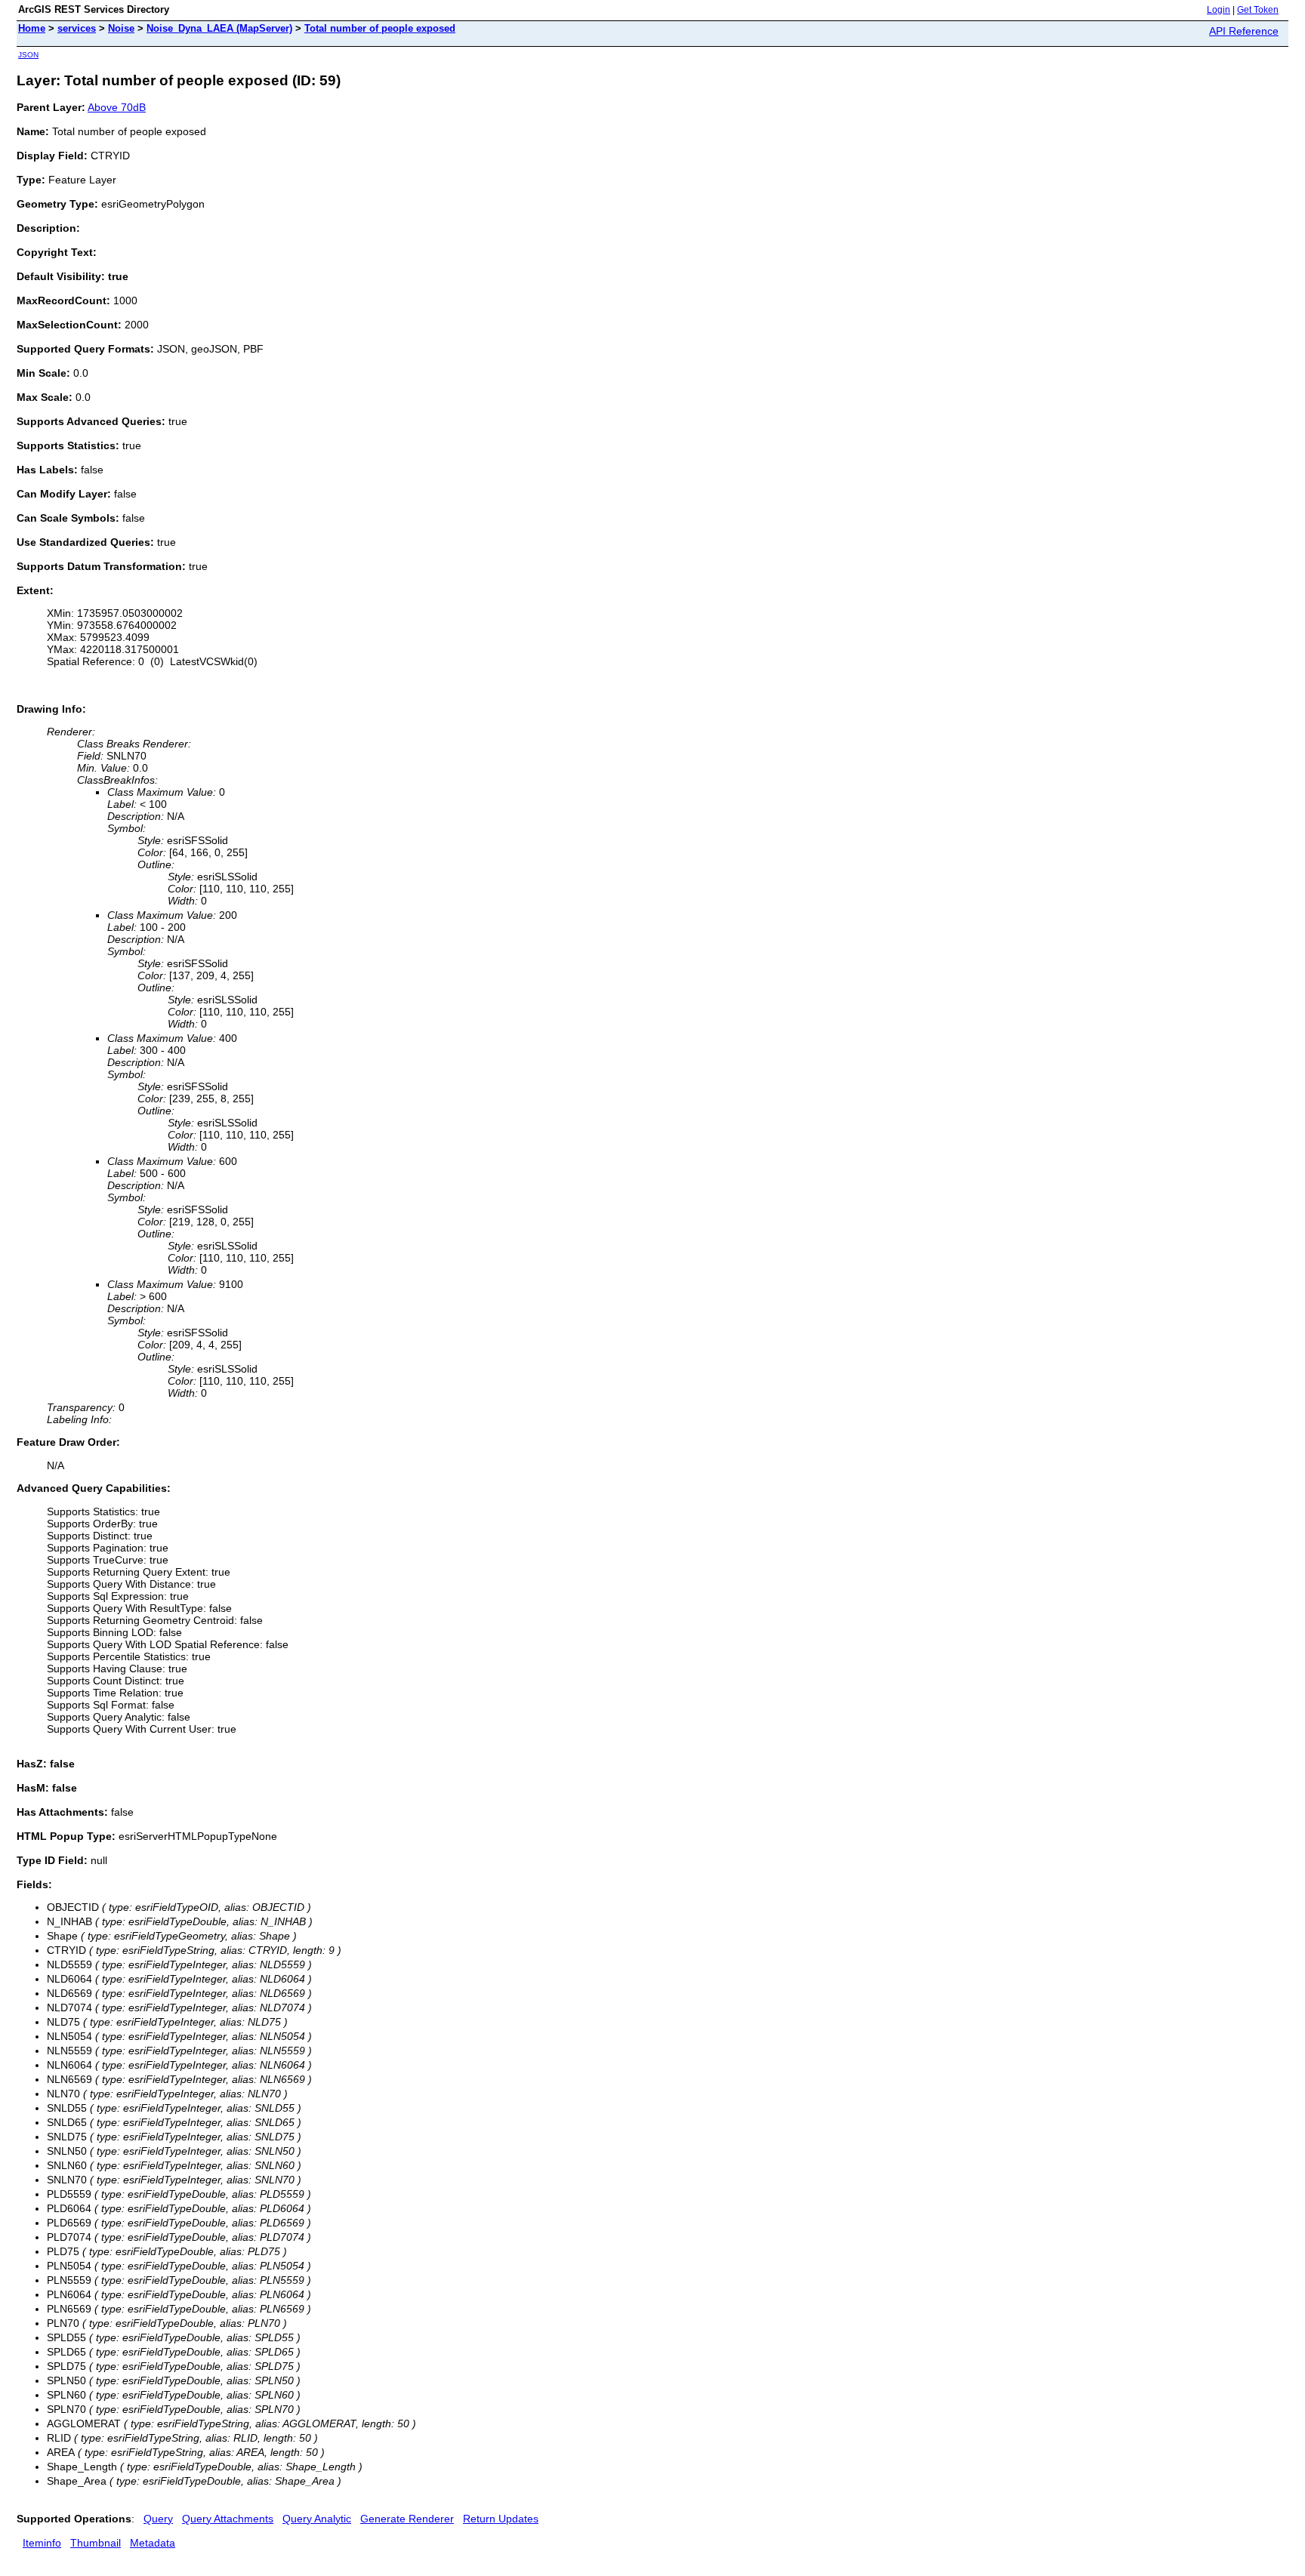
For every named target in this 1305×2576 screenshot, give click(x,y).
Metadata (153, 2543)
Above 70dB (117, 107)
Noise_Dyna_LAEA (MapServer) (219, 28)
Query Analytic (317, 2519)
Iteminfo (42, 2543)
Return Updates (501, 2519)
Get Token (1258, 10)
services (77, 28)
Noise (121, 28)
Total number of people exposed (380, 28)
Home (32, 28)
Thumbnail (96, 2543)
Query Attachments (228, 2519)
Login (1219, 10)
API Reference (1244, 31)
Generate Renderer (407, 2519)
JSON (28, 55)
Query (158, 2519)
